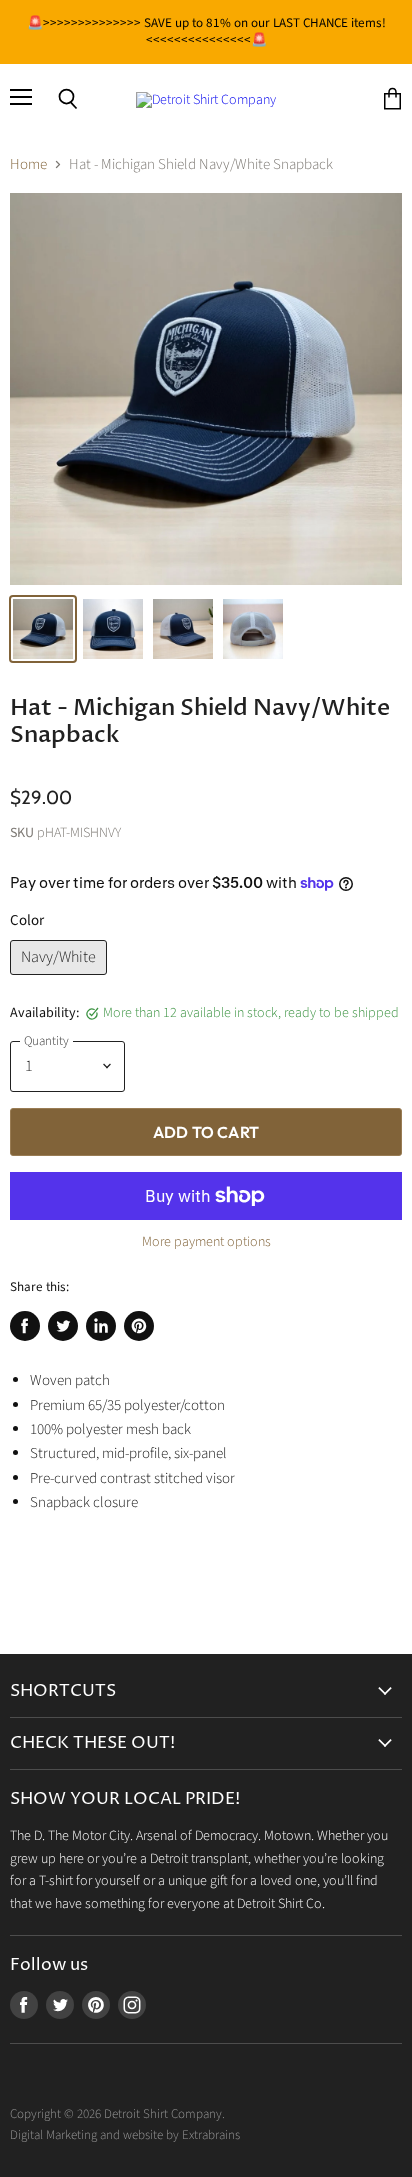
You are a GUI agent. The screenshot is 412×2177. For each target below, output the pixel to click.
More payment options (206, 1242)
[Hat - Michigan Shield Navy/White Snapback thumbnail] (43, 629)
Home (28, 164)
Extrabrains (211, 2135)
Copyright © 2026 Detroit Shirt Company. (117, 2114)
